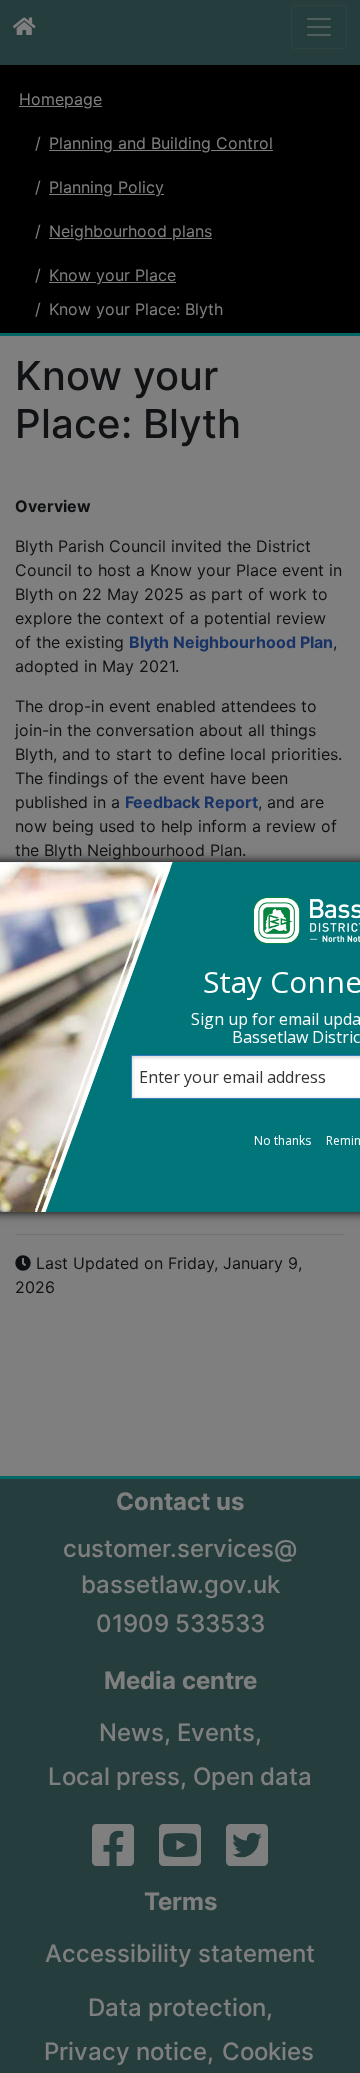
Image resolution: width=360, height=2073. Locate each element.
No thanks (282, 1140)
